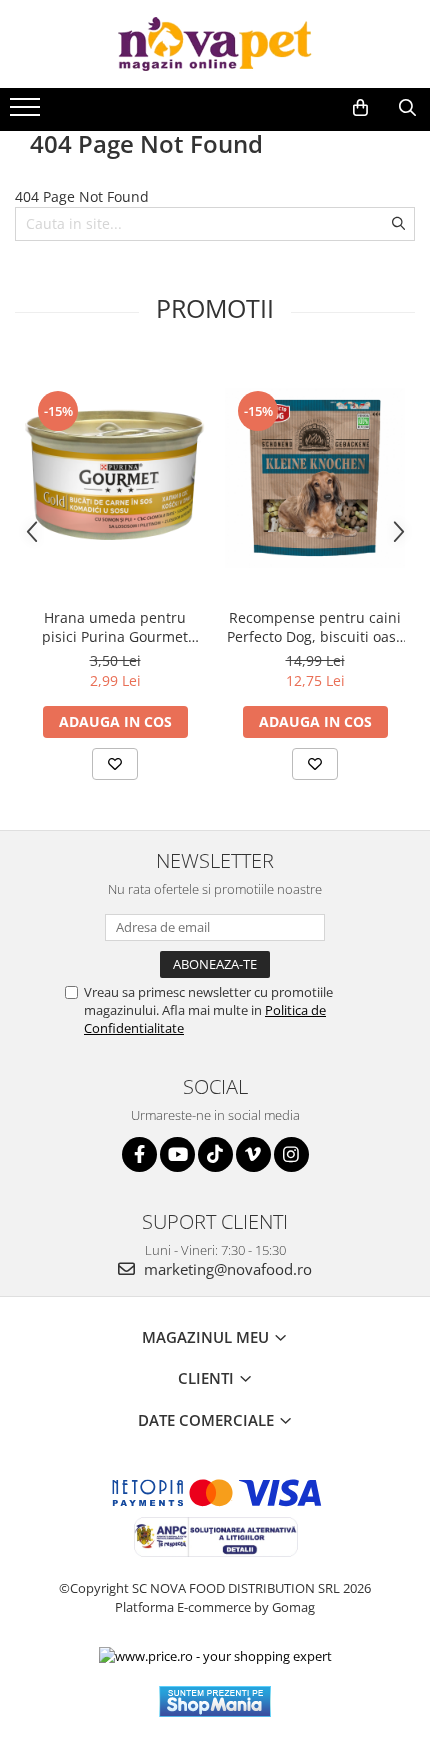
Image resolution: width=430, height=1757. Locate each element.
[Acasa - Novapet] (215, 44)
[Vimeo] (253, 1154)
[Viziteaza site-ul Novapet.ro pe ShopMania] (215, 1701)
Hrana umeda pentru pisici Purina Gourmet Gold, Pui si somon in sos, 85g (115, 627)
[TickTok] (215, 1154)
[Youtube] (177, 1154)
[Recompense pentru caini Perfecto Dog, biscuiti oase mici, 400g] (315, 478)
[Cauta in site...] (407, 108)
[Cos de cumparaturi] (360, 108)
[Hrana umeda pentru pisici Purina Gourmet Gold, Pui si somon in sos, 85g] (115, 478)
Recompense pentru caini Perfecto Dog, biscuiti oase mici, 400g (315, 627)
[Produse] (27, 113)
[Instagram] (291, 1154)
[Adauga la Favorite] (115, 764)
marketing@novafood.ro (226, 1269)
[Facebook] (139, 1154)
